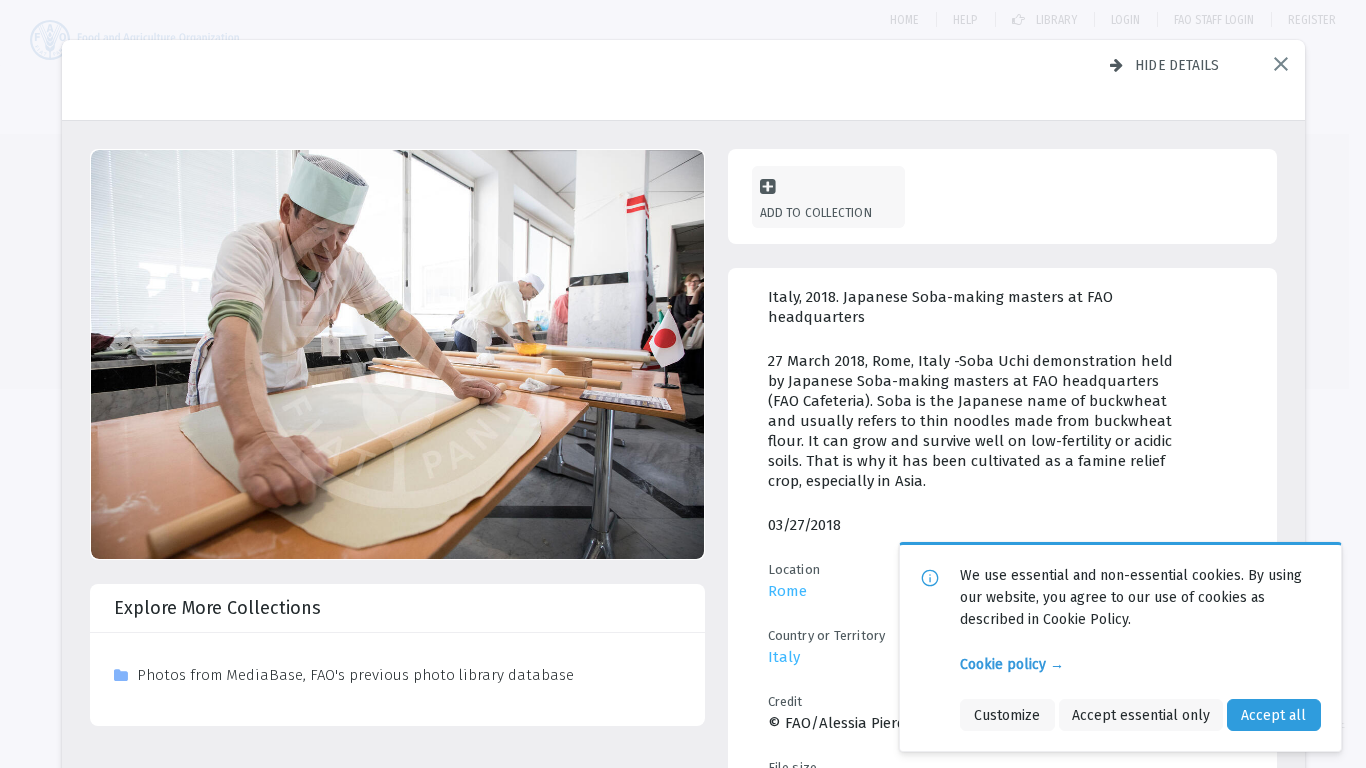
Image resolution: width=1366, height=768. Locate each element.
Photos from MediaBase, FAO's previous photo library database (355, 675)
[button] (1281, 64)
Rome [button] (787, 591)
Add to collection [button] (816, 212)
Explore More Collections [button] (217, 608)
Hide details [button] (1177, 65)
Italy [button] (784, 657)
